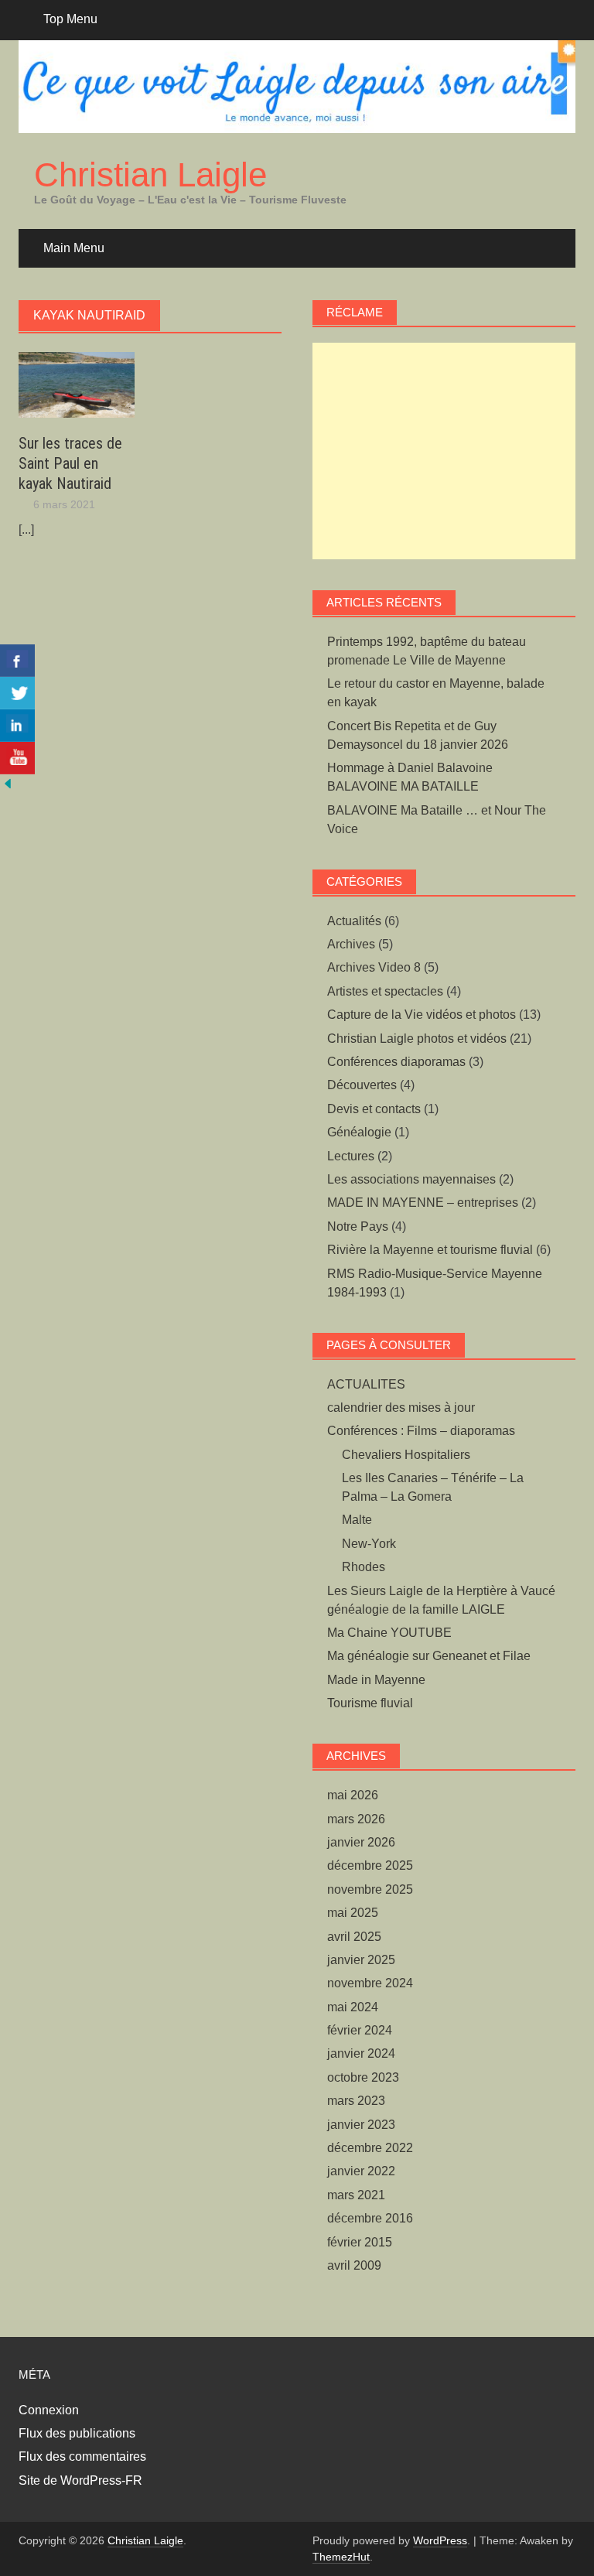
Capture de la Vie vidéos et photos (422, 1015)
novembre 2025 (370, 1889)
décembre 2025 (370, 1865)
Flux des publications (77, 2433)
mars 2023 (356, 2101)
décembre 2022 (370, 2148)
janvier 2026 (361, 1842)
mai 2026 (353, 1795)
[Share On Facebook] (17, 661)
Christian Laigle (150, 174)
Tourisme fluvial (370, 1703)
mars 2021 (356, 2195)
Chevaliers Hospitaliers (406, 1455)
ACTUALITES (366, 1384)
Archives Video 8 (374, 967)
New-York (369, 1544)
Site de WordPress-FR (80, 2480)
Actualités (354, 921)
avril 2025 (354, 1937)
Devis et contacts (374, 1109)
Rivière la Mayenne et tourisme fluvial (430, 1250)
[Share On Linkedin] (17, 726)
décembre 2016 (370, 2218)
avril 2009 (354, 2265)
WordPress (440, 2540)
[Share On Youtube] (17, 758)
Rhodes (364, 1567)
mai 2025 (353, 1913)
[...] (26, 530)
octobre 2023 (363, 2077)
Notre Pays (358, 1227)
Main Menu (74, 248)
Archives (351, 944)
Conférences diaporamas (396, 1062)
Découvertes (362, 1085)
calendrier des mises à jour (401, 1408)
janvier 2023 (361, 2125)
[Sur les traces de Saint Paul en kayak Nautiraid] (77, 384)
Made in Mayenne (376, 1680)
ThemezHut (341, 2557)
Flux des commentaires (82, 2456)
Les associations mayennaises (411, 1179)
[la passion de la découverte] (8, 783)
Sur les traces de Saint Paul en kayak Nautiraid (70, 463)
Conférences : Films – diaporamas (421, 1431)
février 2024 (360, 2030)
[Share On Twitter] (17, 693)
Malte (357, 1520)
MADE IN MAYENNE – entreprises (423, 1203)
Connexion (49, 2410)
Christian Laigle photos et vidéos (417, 1039)
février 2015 (360, 2242)
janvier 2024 (361, 2053)
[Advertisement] (444, 451)
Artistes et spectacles (385, 991)
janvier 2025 (361, 1960)
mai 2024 (353, 2007)
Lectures (351, 1156)
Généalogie (359, 1132)
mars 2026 (356, 1819)
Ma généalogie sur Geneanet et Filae (429, 1656)
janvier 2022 (361, 2171)
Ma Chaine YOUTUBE (389, 1633)
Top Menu (70, 19)
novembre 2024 (370, 1983)
